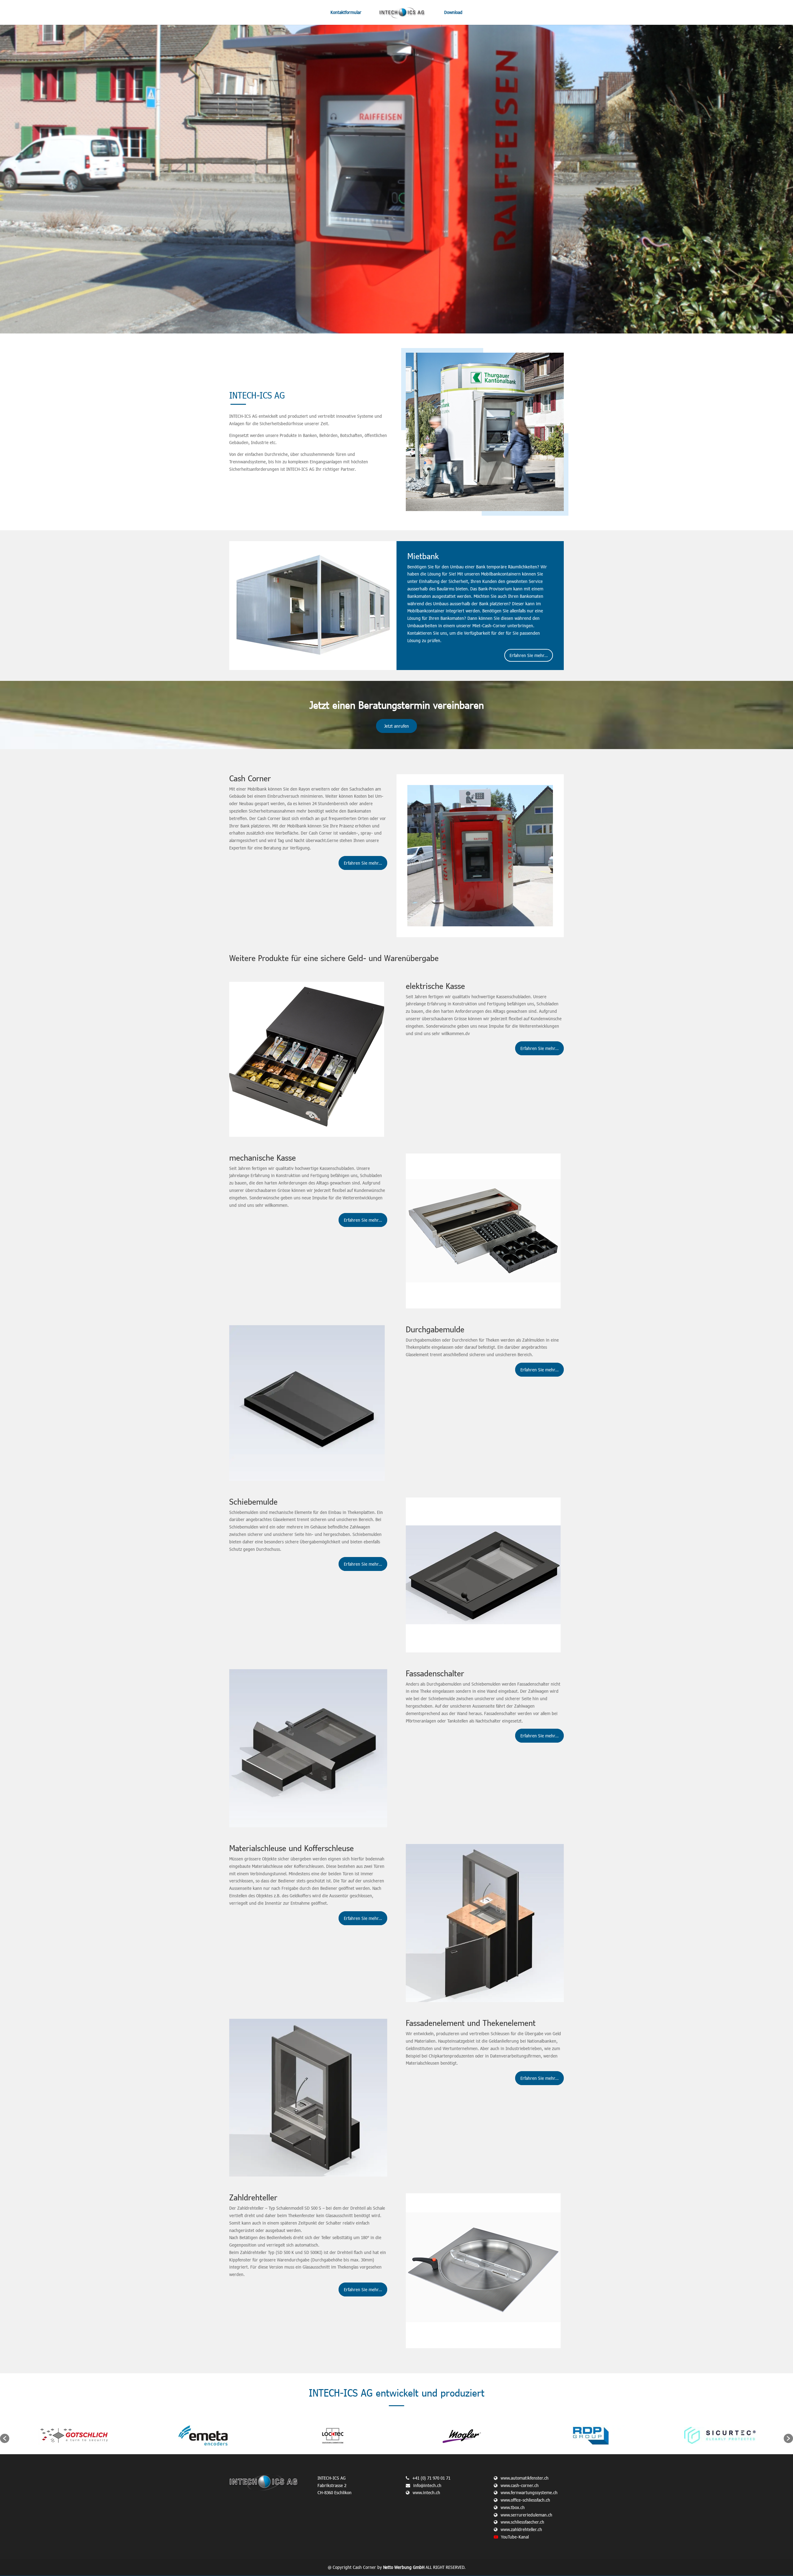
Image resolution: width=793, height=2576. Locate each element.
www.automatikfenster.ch (525, 2478)
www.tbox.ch (513, 2507)
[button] (5, 2438)
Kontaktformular (346, 13)
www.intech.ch (426, 2492)
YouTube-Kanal (515, 2537)
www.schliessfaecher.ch (522, 2522)
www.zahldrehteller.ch (521, 2529)
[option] (74, 2435)
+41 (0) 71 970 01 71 (431, 2478)
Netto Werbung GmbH (404, 2567)
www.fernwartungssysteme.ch (529, 2492)
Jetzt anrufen (396, 726)
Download (453, 13)
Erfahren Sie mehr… (529, 655)
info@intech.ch (427, 2485)
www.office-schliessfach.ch (525, 2500)
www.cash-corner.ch (520, 2485)
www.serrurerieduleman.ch (526, 2515)
